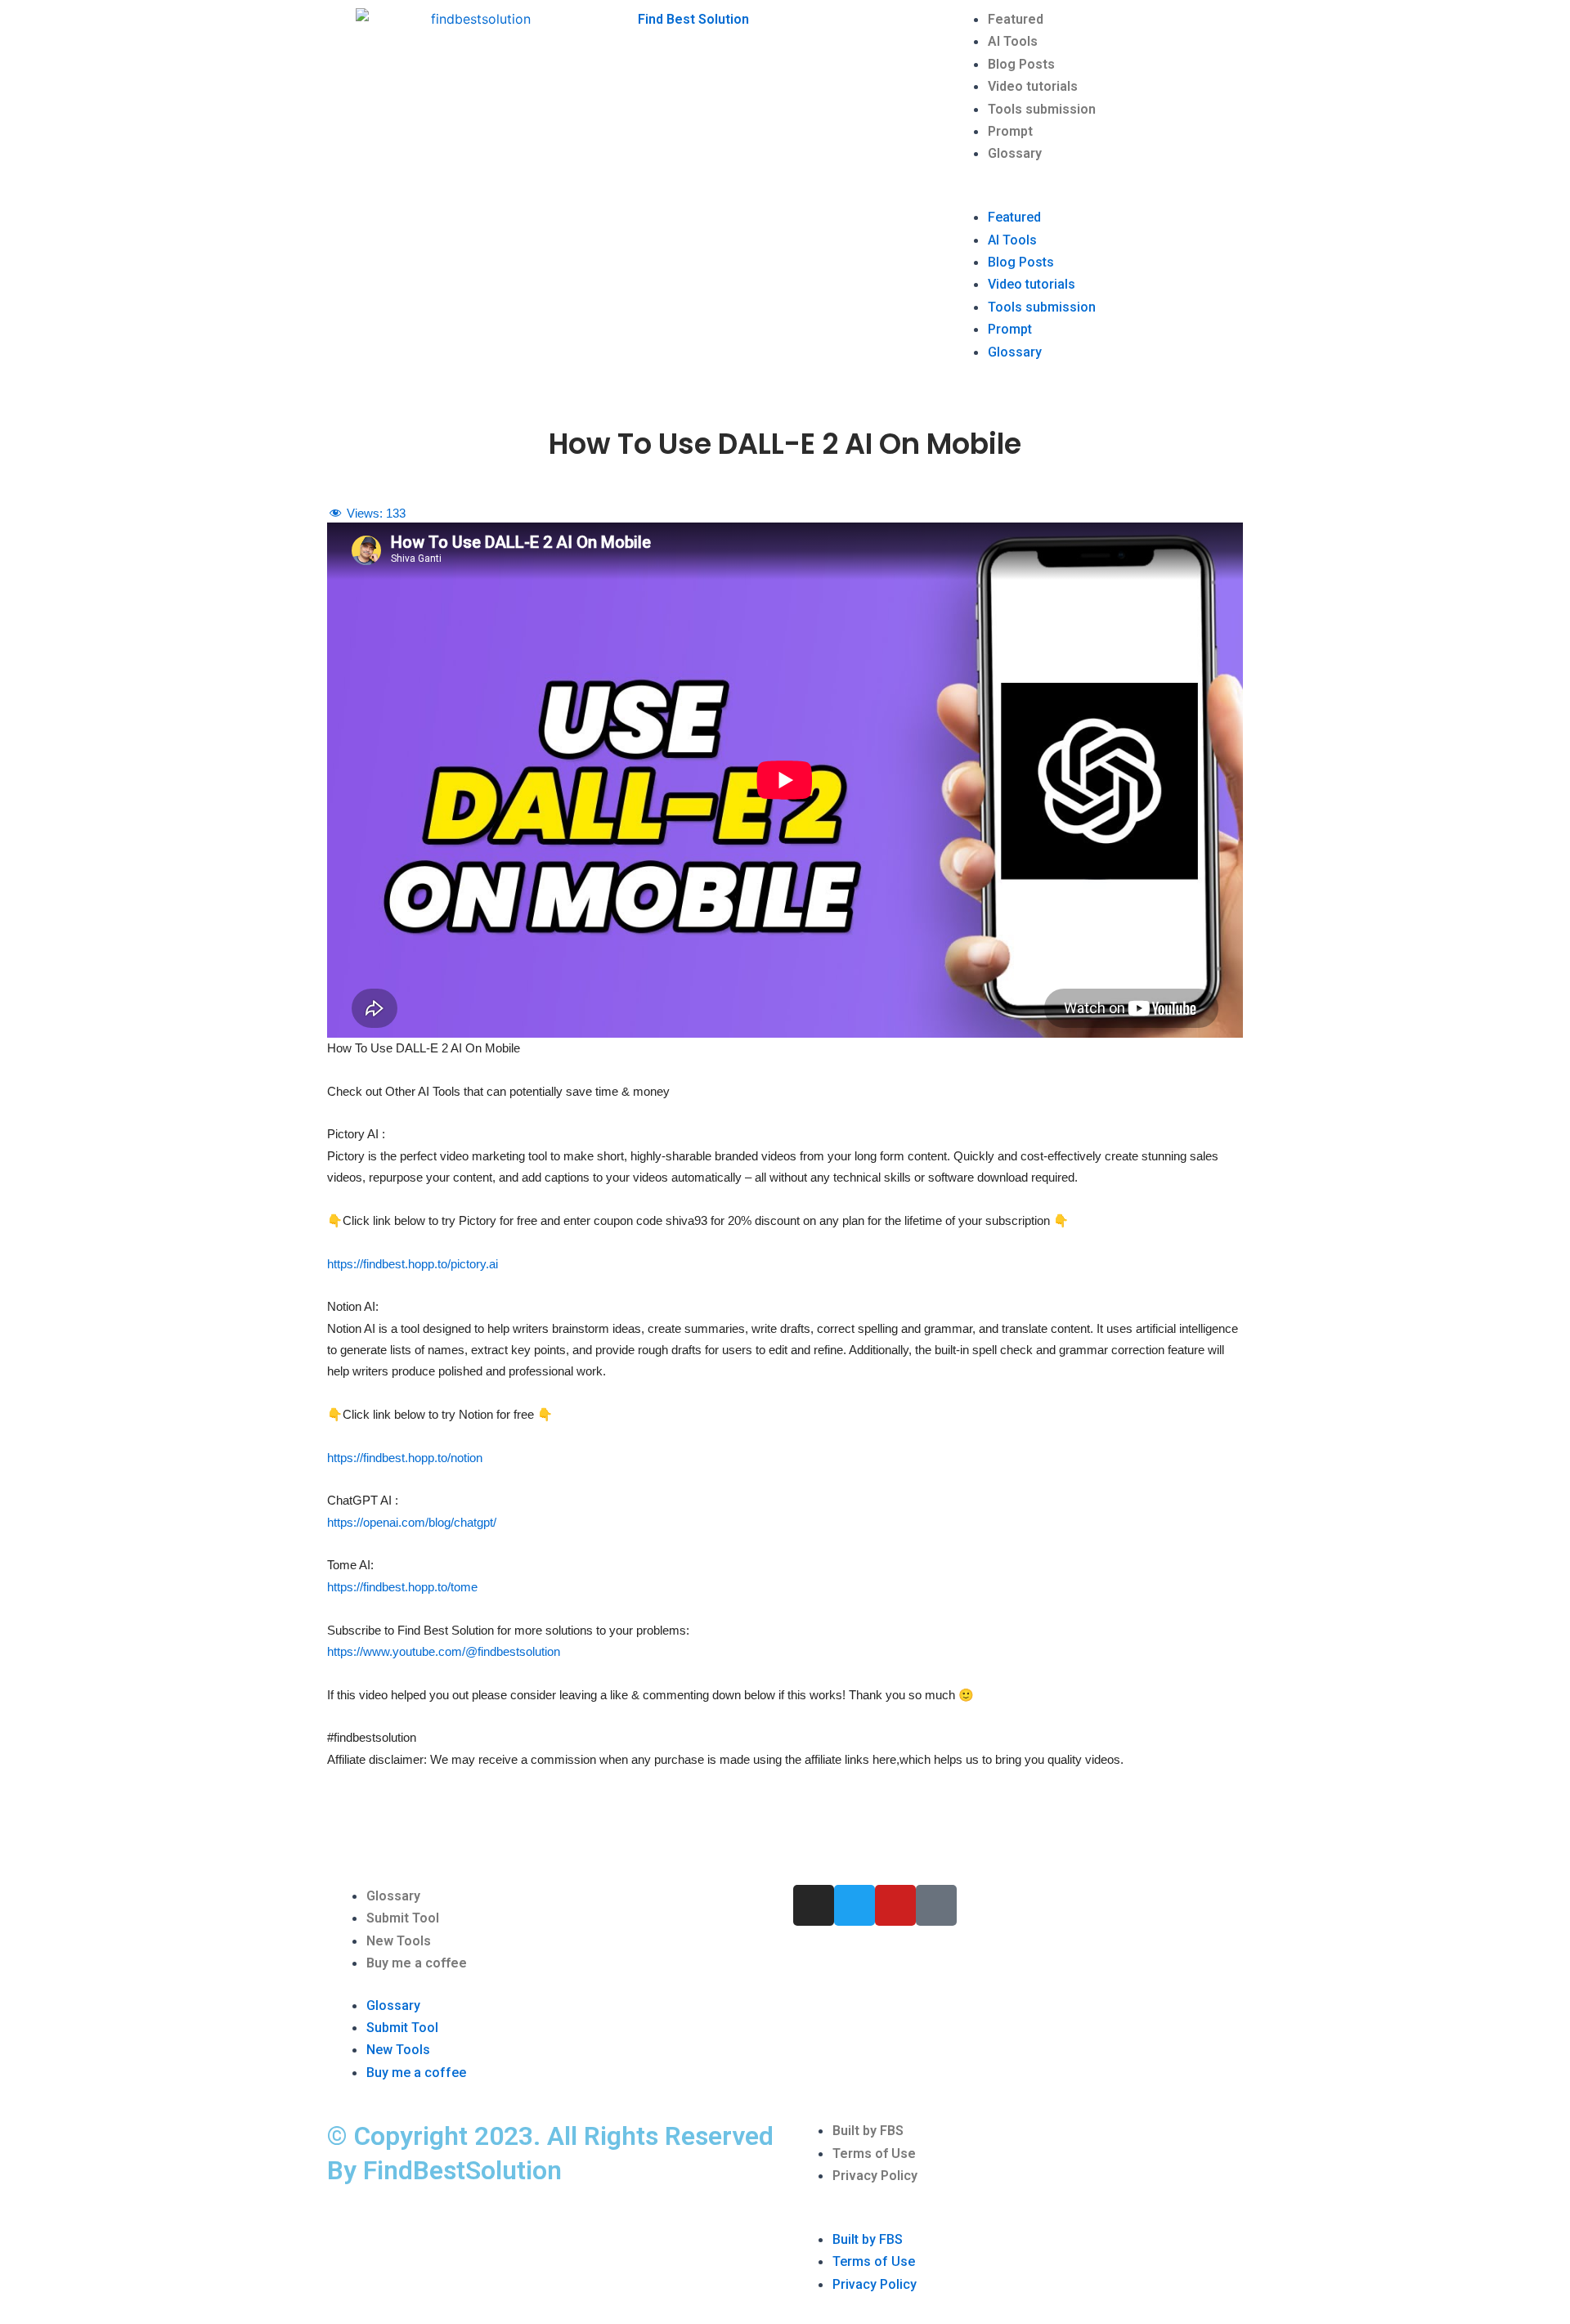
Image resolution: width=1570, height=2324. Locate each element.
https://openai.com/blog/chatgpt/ (412, 1522)
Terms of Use (874, 2154)
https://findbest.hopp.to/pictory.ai (413, 1264)
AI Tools (1013, 41)
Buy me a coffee (417, 1963)
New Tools (399, 1941)
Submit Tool (403, 1918)
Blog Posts (1021, 64)
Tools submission (1042, 109)
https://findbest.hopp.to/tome (402, 1587)
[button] (1096, 195)
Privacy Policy (875, 2176)
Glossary (1015, 153)
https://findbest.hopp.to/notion (405, 1458)
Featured (1016, 19)
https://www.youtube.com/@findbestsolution (444, 1651)
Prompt (1010, 131)
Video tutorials (1033, 86)
